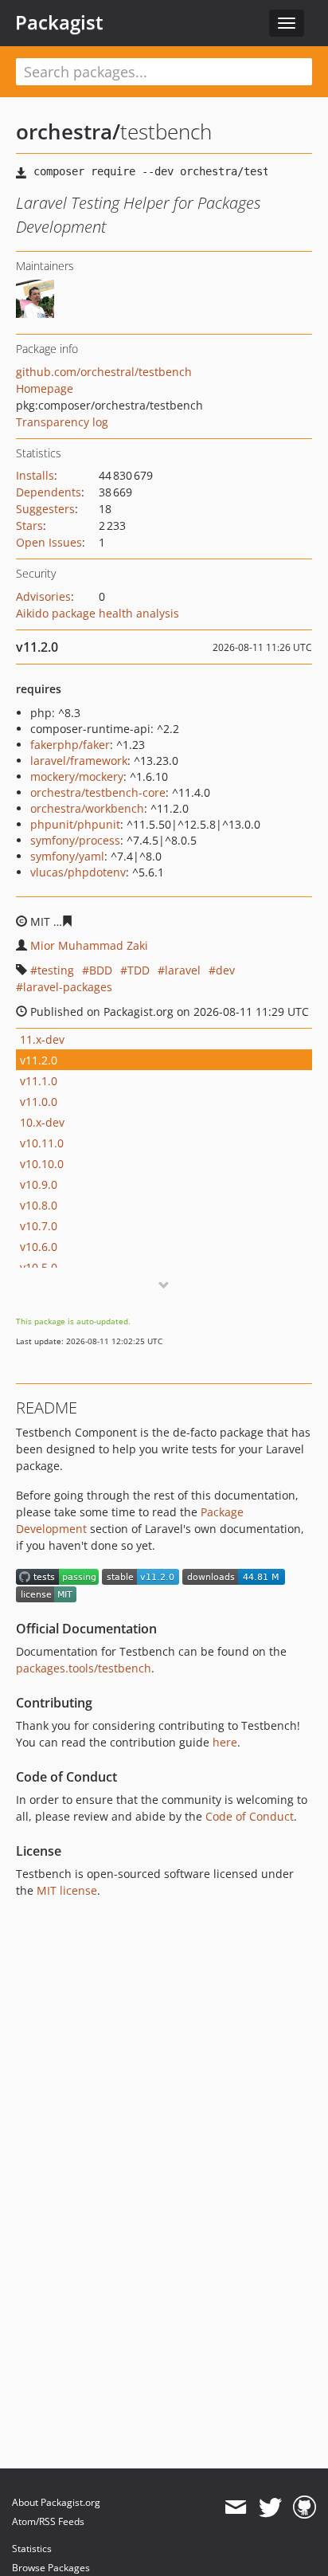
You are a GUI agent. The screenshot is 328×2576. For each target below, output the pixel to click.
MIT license (67, 1890)
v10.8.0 (39, 1205)
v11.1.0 (39, 1081)
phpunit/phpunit (75, 824)
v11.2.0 (39, 1060)
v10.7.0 (39, 1226)
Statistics (32, 2549)
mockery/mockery (77, 776)
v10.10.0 (42, 1164)
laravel (183, 970)
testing (56, 970)
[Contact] (235, 2507)
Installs (35, 475)
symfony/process (75, 840)
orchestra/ (68, 131)
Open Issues (49, 542)
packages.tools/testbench (84, 1668)
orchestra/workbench (87, 808)
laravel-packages (68, 987)
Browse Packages (51, 2568)
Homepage (45, 388)
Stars (29, 525)
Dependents (49, 492)
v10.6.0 (39, 1247)
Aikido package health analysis (98, 613)
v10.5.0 (39, 1267)
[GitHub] (305, 2507)
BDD (101, 970)
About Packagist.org (56, 2502)
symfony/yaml (67, 856)
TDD (139, 970)
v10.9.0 (39, 1184)
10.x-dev (42, 1122)
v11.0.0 (39, 1102)
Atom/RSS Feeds (48, 2521)
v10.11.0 (42, 1143)
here (225, 1742)
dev (225, 970)
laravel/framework (79, 761)
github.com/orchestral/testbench (104, 372)
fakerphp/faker (70, 745)
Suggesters (45, 509)
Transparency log (62, 422)
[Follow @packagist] (270, 2507)
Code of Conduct (250, 1816)
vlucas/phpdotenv (78, 872)
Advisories (43, 596)
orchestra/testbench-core (98, 792)
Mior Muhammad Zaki (89, 945)
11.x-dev (42, 1039)
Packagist (59, 22)
